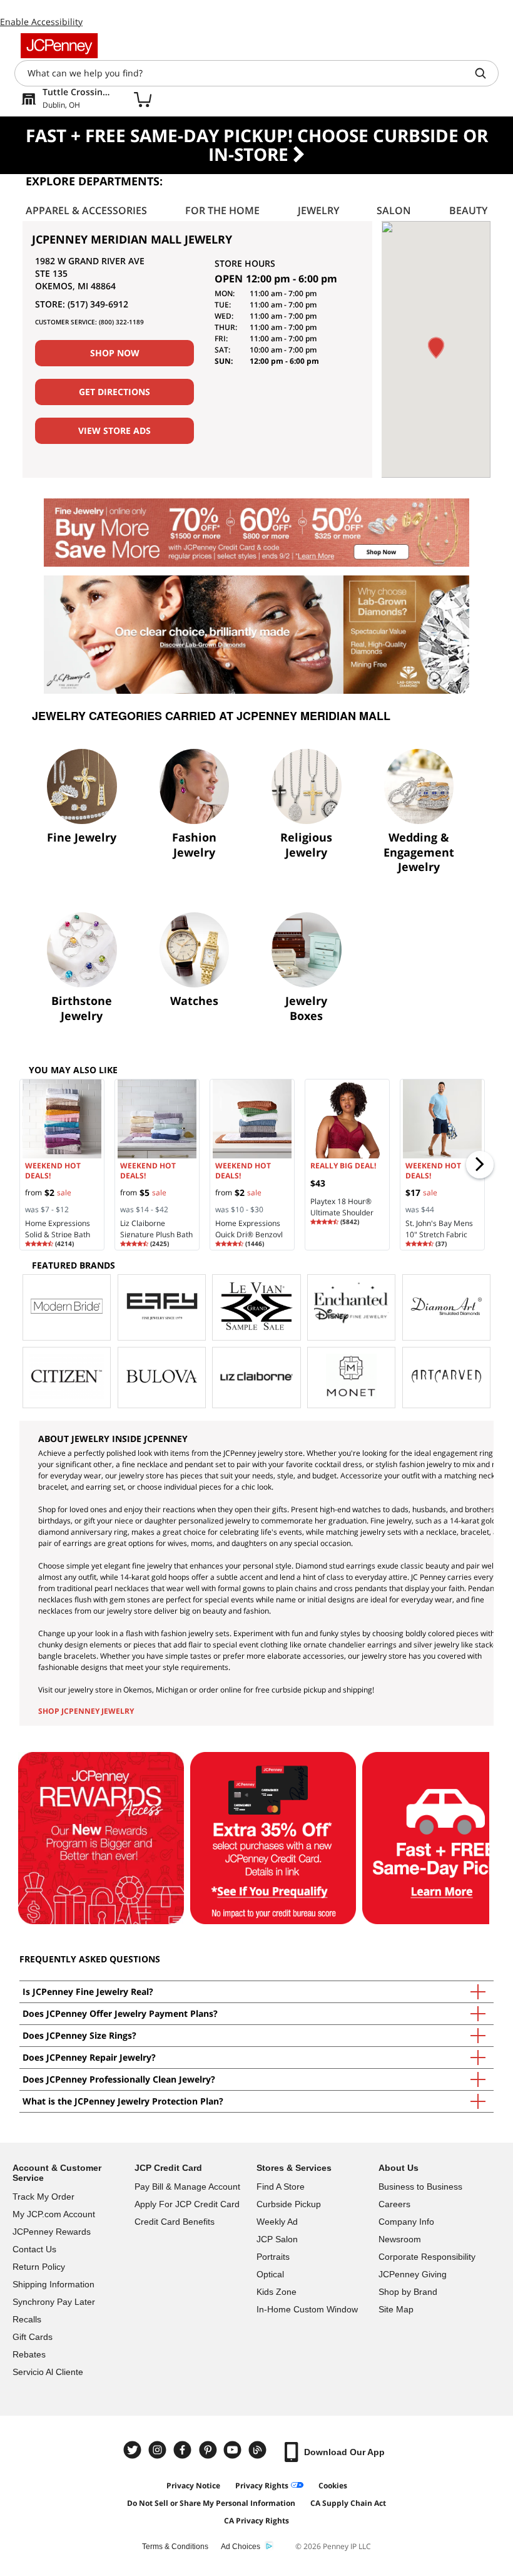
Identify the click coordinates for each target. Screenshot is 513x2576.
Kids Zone (277, 2292)
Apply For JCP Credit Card (187, 2204)
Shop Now (115, 353)
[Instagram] (159, 2450)
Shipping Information (53, 2284)
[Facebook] (184, 2450)
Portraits (273, 2257)
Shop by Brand (408, 2292)
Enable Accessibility (41, 22)
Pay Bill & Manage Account (187, 2187)
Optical (270, 2274)
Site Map (396, 2309)
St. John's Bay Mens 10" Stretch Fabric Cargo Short (439, 1234)
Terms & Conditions (175, 2547)
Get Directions (114, 392)
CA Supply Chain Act (348, 2503)
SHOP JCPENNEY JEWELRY (86, 1711)
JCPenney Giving (413, 2274)
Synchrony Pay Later (54, 2302)
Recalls (27, 2319)
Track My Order (43, 2197)
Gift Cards (33, 2337)
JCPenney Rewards (52, 2232)
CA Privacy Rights (256, 2521)
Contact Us (34, 2249)
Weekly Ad (277, 2222)
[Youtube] (234, 2450)
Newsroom (400, 2239)
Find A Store (281, 2187)
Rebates (29, 2354)
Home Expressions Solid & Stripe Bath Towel (58, 1234)
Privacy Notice (193, 2486)
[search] (485, 73)
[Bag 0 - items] (143, 99)
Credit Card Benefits (175, 2222)
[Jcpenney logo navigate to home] (59, 46)
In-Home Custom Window (307, 2309)
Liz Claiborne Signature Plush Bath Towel (156, 1234)
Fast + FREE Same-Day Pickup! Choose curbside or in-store (257, 145)
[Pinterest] (209, 2450)
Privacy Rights (262, 2486)
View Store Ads (114, 430)
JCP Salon (277, 2239)
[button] (436, 348)
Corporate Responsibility (427, 2257)
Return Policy (39, 2267)
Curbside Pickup (289, 2204)
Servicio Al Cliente (48, 2372)
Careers (394, 2204)
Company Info (406, 2222)
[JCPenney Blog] (259, 2450)
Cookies (333, 2486)
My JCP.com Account (54, 2214)
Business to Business (420, 2187)
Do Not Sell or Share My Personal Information (211, 2503)
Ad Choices (241, 2547)
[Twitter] (134, 2450)
